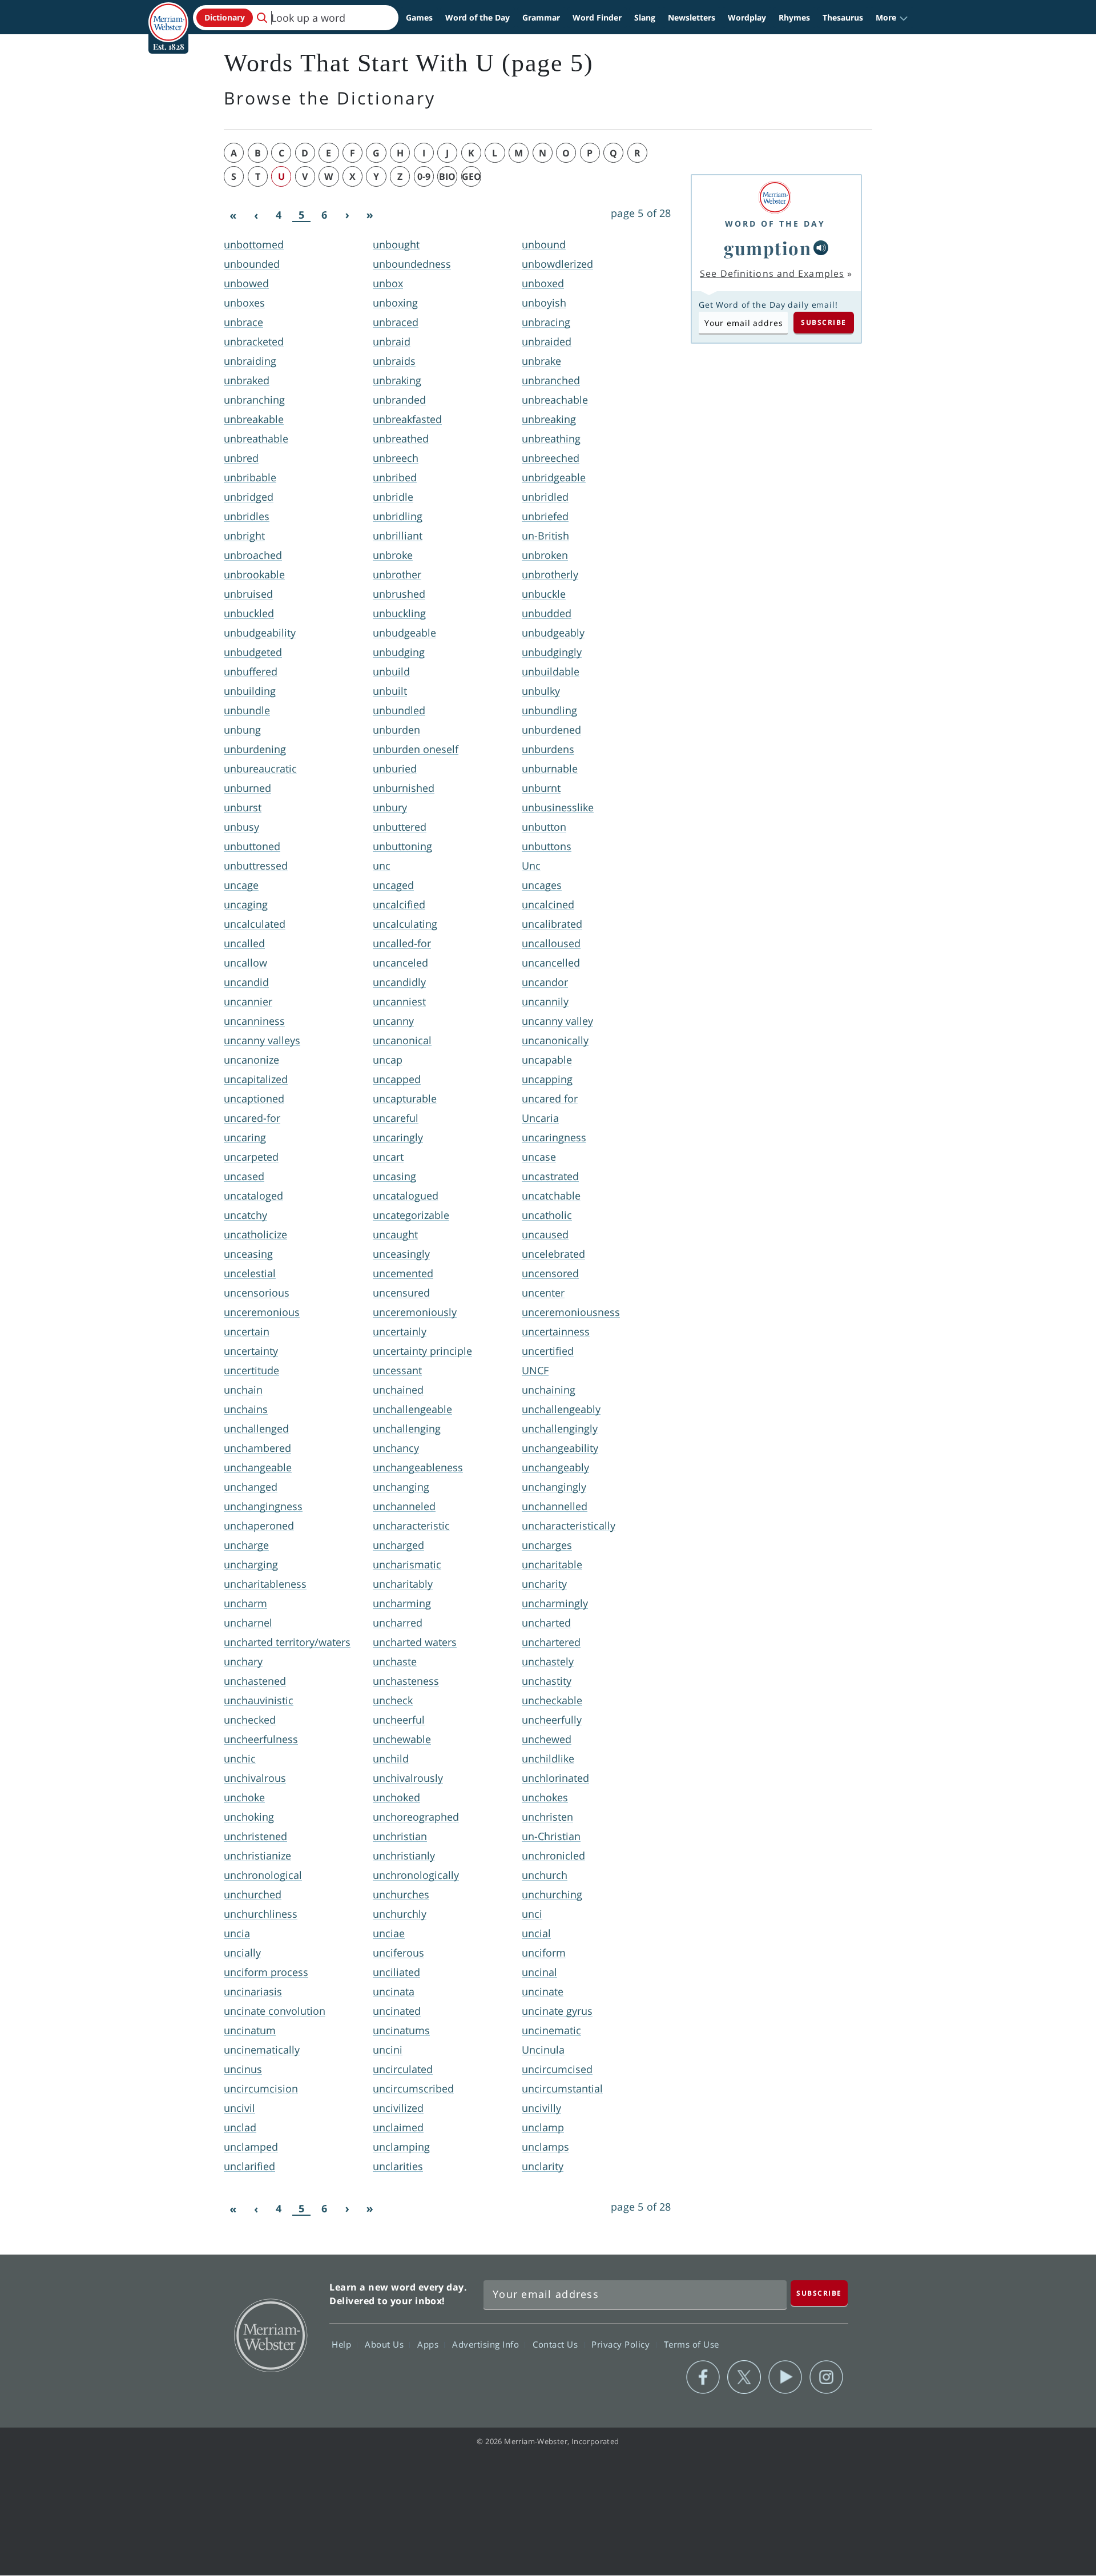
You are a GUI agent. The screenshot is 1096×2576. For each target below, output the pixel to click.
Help (343, 2344)
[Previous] (256, 215)
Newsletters (692, 17)
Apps (429, 2344)
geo (472, 176)
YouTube (785, 2377)
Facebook (703, 2377)
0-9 (424, 176)
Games (419, 17)
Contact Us (557, 2344)
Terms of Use (692, 2344)
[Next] (347, 215)
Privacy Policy (622, 2344)
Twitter (744, 2377)
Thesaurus (843, 17)
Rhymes (794, 17)
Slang (645, 17)
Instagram (826, 2377)
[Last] (370, 215)
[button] (892, 18)
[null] (821, 248)
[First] (233, 215)
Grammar (541, 17)
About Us (386, 2344)
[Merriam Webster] (775, 197)
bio (447, 176)
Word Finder (597, 17)
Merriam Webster (270, 2334)
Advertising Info (487, 2344)
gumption (767, 248)
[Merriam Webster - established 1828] (168, 14)
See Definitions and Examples (772, 273)
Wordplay (747, 17)
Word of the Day (478, 17)
